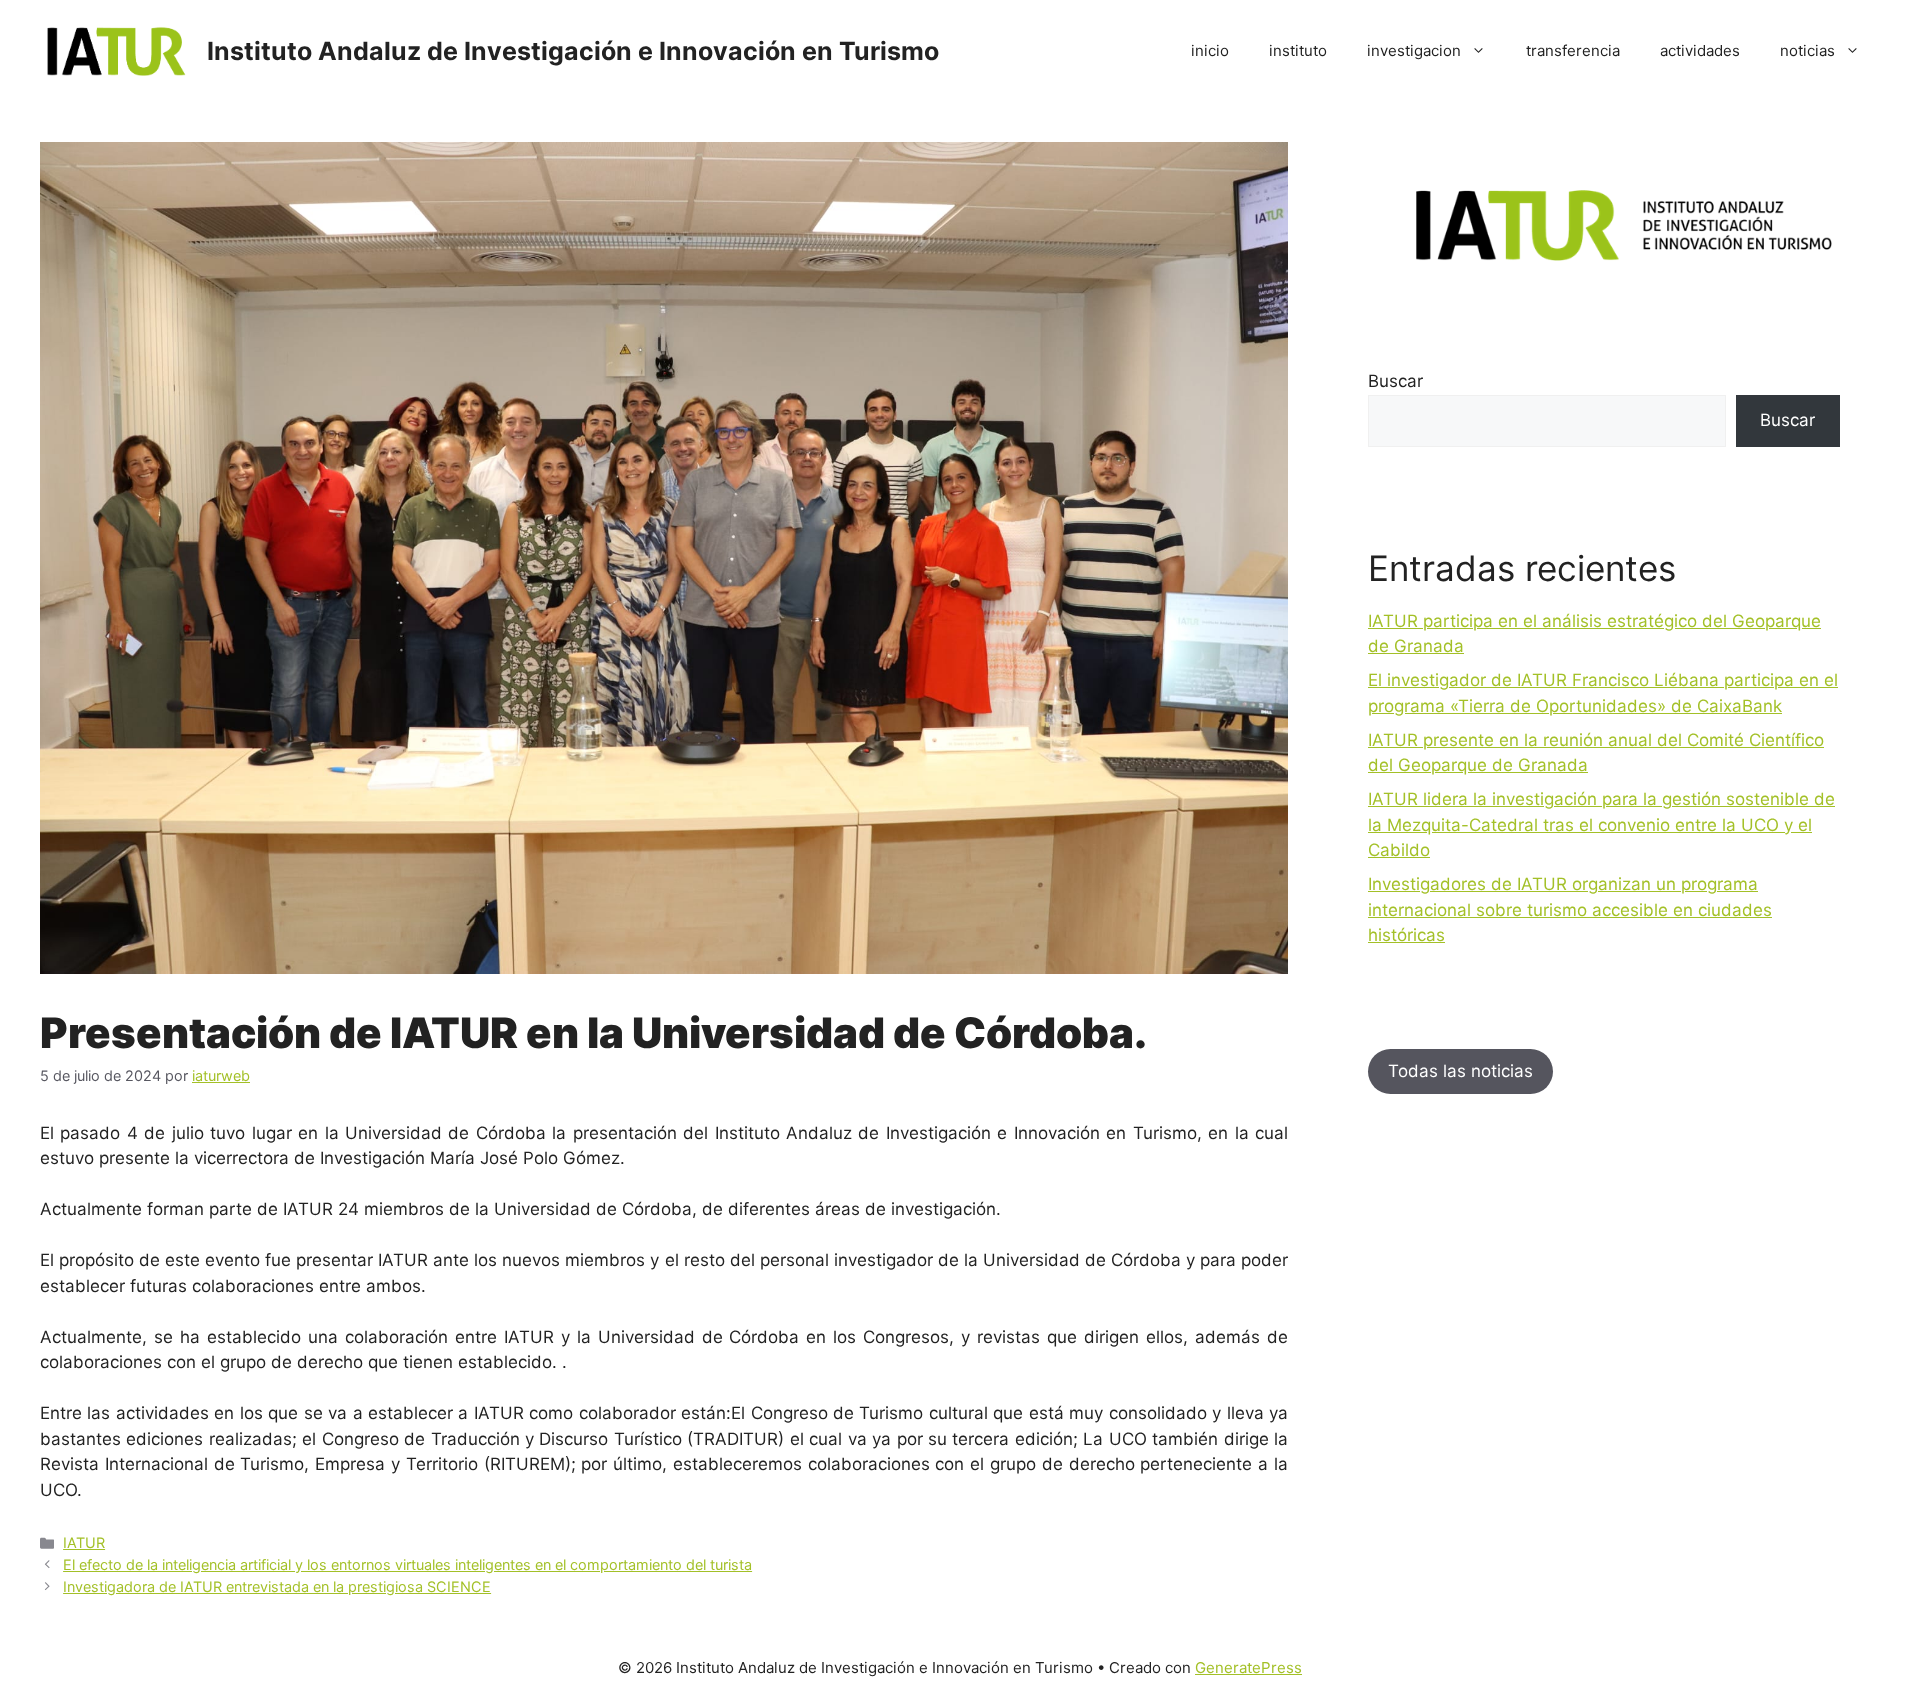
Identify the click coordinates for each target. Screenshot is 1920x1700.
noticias (1807, 50)
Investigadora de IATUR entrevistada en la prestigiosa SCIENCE (277, 1586)
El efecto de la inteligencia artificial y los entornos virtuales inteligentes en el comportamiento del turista (407, 1564)
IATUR (84, 1542)
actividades (1700, 50)
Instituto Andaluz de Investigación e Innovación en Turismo (573, 51)
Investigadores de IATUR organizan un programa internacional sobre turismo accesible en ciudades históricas (1570, 909)
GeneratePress (1248, 1667)
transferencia (1573, 50)
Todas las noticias (1460, 1071)
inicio (1210, 50)
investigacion (1414, 50)
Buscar (1395, 381)
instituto (1298, 50)
